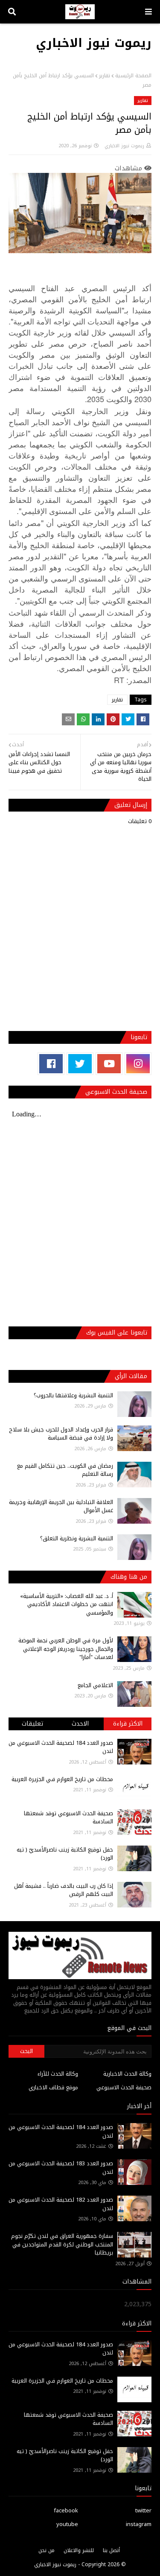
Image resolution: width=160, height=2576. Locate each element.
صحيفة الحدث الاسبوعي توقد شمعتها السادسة (68, 1818)
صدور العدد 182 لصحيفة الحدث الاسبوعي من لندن (61, 2204)
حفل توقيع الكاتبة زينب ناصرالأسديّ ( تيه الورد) (65, 1854)
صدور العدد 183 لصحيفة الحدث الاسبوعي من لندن (61, 2168)
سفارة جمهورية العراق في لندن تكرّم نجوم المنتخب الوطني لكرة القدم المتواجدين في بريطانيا (62, 2244)
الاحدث (80, 1724)
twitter (143, 2510)
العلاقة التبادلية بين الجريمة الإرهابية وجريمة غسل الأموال (61, 1506)
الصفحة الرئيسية (133, 76)
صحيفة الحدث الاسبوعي (124, 2087)
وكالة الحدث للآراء (58, 2074)
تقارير (105, 76)
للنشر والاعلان (79, 2550)
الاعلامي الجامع (95, 1685)
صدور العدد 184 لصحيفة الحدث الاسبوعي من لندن (61, 1747)
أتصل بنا (111, 2550)
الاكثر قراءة (128, 1724)
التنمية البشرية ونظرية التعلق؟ (77, 1538)
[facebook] (51, 1064)
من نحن (47, 2550)
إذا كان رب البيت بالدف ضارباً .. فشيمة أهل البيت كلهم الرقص (64, 1890)
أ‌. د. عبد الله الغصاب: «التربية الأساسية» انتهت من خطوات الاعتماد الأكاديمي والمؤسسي (67, 1604)
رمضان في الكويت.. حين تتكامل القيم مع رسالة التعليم (65, 1470)
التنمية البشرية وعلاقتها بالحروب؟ (73, 1395)
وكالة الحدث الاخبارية (127, 2074)
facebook (66, 2510)
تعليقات (32, 1724)
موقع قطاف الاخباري (53, 2087)
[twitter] (80, 1064)
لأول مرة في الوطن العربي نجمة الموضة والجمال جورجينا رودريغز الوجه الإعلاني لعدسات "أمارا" (66, 1649)
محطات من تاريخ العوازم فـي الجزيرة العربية (62, 1779)
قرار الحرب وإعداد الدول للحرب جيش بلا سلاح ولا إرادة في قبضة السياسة (61, 1434)
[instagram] (138, 1064)
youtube (67, 2524)
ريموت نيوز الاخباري (94, 43)
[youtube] (109, 1064)
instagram (139, 2524)
